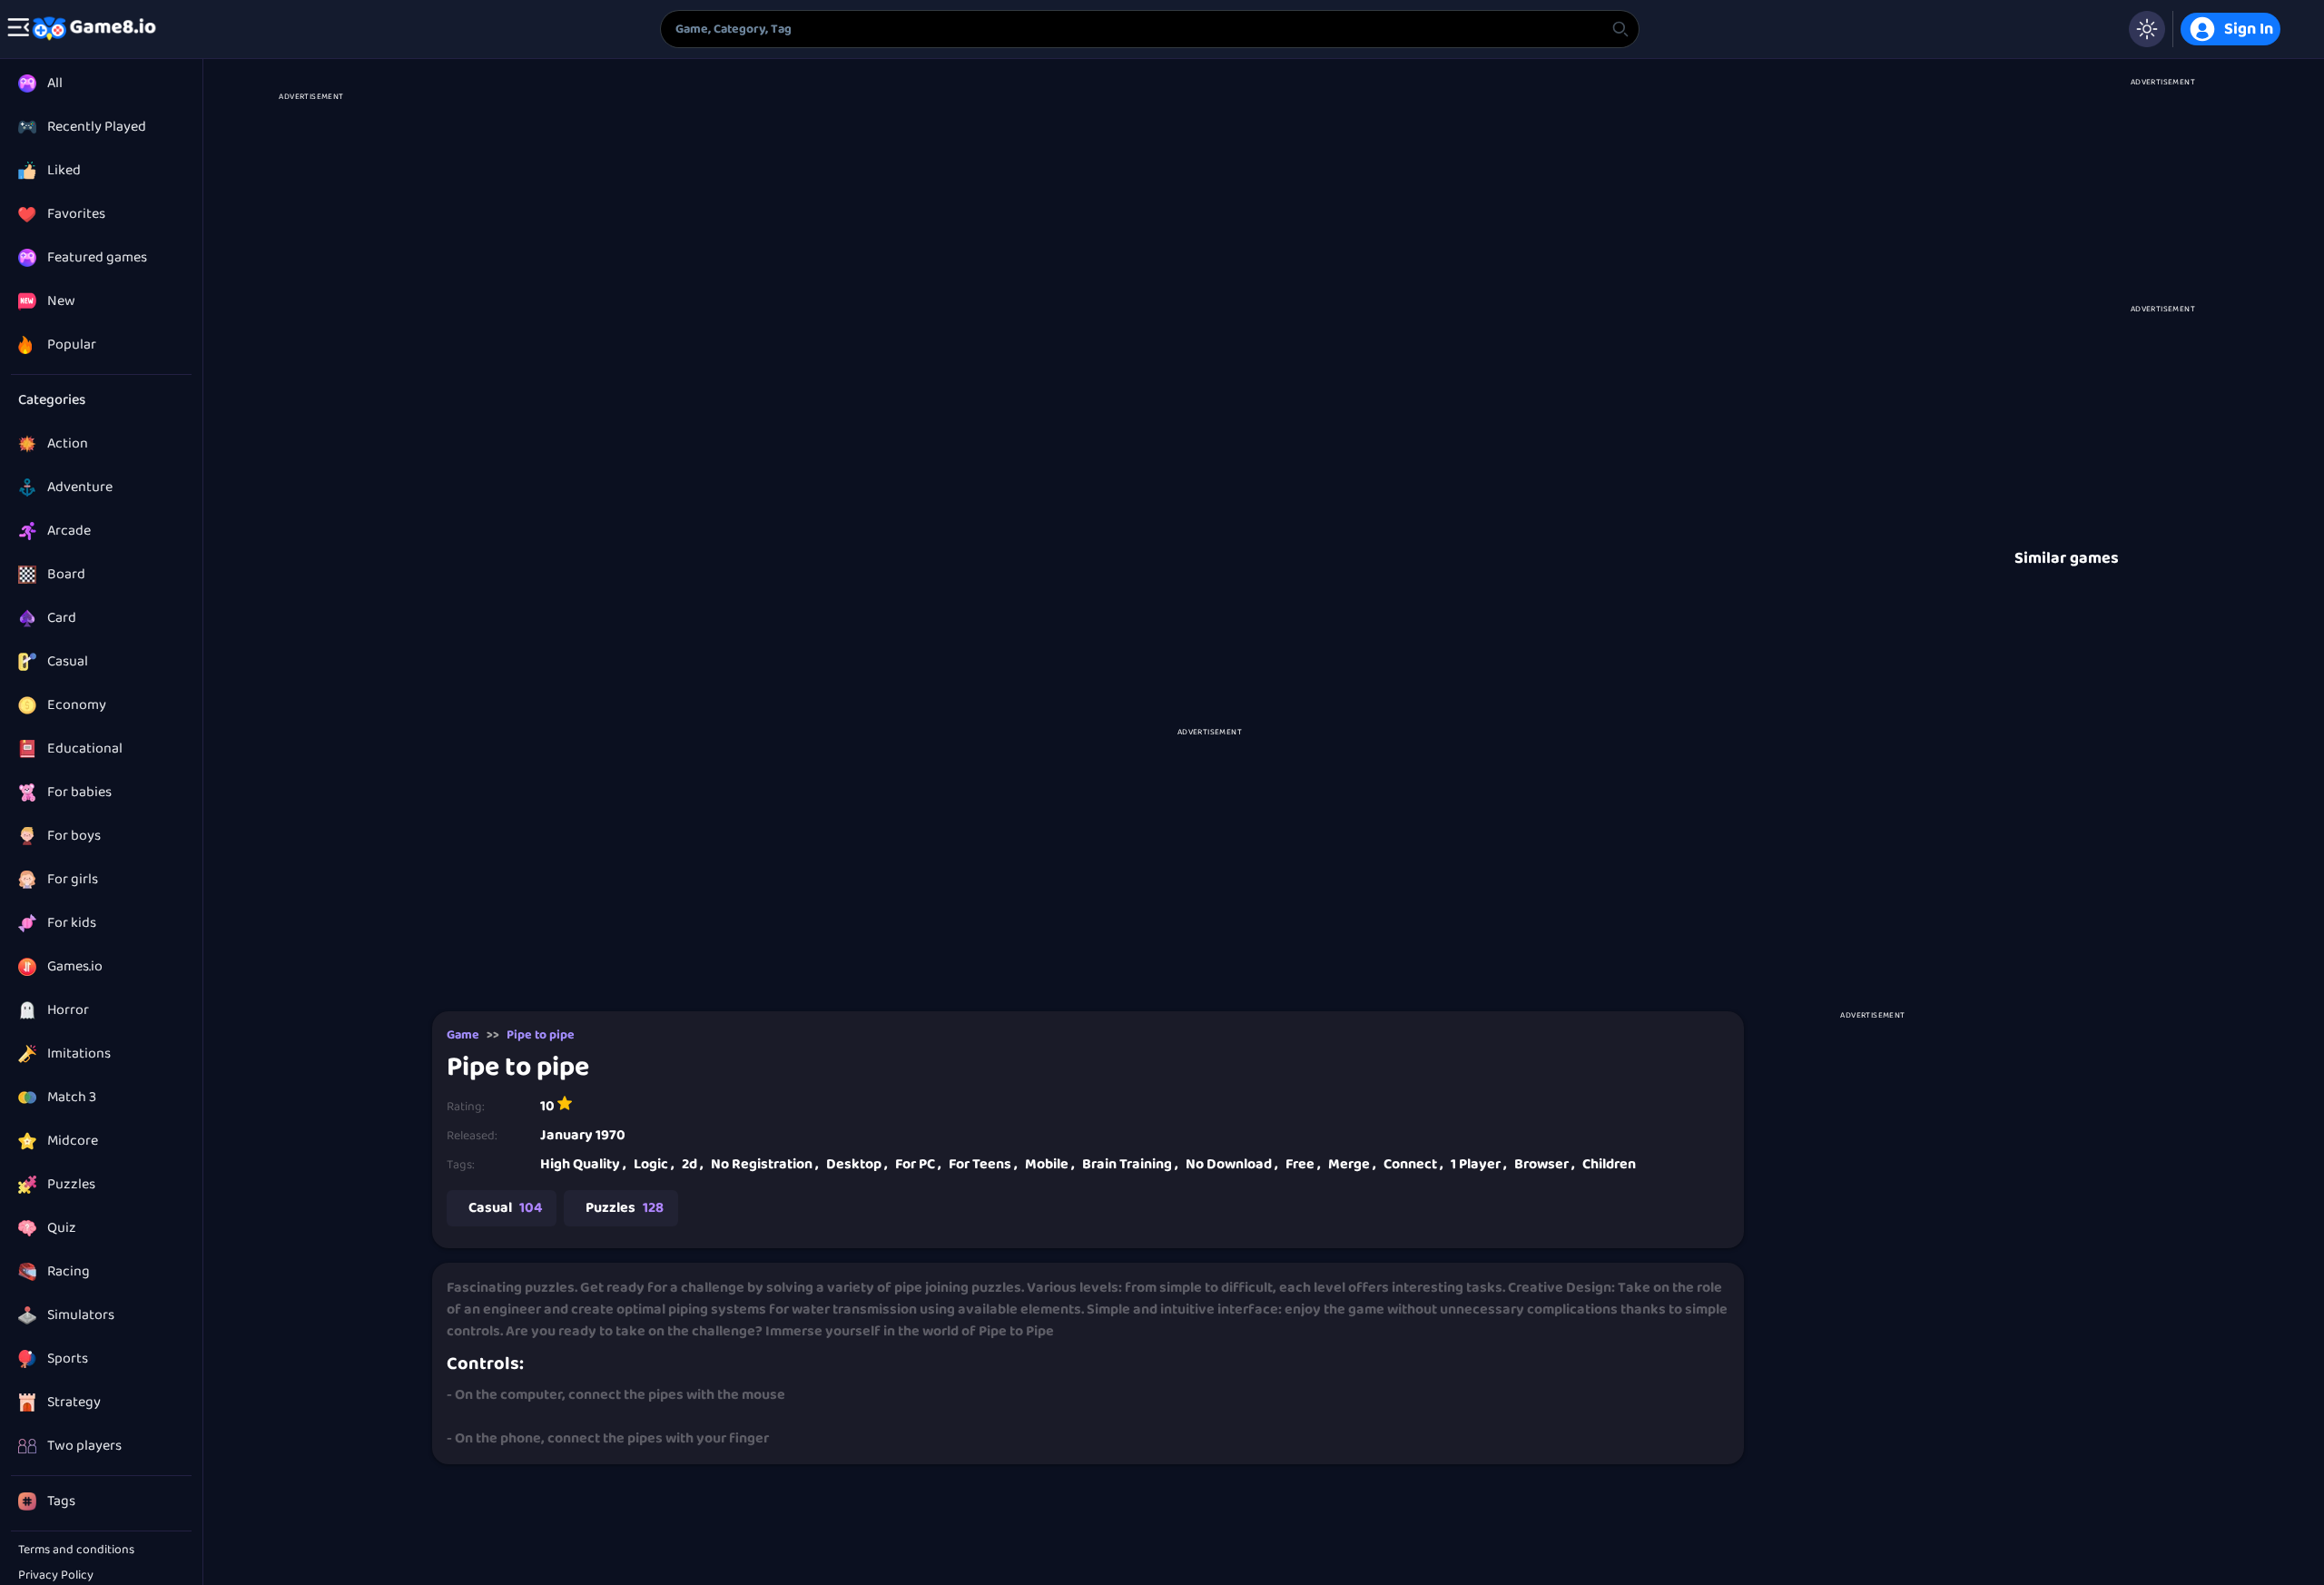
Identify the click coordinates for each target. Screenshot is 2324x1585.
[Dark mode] (2147, 29)
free (1303, 1164)
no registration (765, 1164)
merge (1352, 1164)
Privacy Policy (56, 1575)
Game (463, 1035)
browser (1545, 1164)
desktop (857, 1164)
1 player (1479, 1164)
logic (654, 1164)
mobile (1050, 1164)
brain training (1130, 1164)
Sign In (2249, 29)
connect (1413, 1164)
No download (1232, 1164)
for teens (983, 1164)
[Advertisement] (310, 365)
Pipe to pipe (541, 1035)
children (1609, 1164)
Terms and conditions (76, 1550)
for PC (918, 1164)
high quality (583, 1164)
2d (693, 1164)
